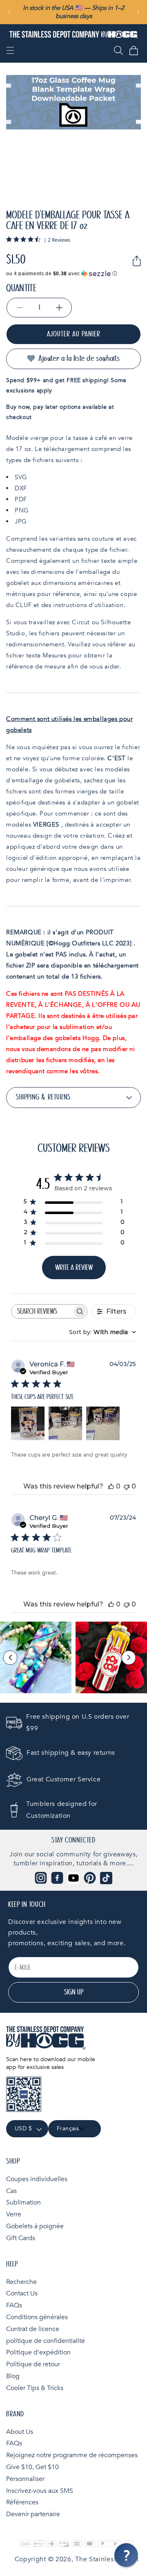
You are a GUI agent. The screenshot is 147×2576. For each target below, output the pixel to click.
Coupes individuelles (37, 2179)
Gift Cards (21, 2238)
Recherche (21, 2282)
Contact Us (22, 2293)
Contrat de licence (33, 2329)
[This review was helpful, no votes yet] (111, 1486)
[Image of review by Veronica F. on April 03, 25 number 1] (28, 1423)
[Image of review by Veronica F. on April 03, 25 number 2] (65, 1423)
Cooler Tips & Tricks (35, 2388)
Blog (13, 2376)
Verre (14, 2214)
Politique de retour (33, 2364)
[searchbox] (42, 1311)
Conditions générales (37, 2317)
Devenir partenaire (33, 2514)
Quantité (21, 288)
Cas (11, 2191)
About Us (20, 2432)
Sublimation (23, 2202)
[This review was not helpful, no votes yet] (127, 1486)
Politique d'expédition (38, 2352)
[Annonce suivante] (138, 12)
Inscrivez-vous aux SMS (40, 2491)
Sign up (74, 1992)
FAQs (14, 2305)
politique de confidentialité (46, 2341)
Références (22, 2502)
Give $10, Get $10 (32, 2467)
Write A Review (74, 1268)
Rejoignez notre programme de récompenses (72, 2455)
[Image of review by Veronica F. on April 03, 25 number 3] (103, 1423)
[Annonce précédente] (9, 12)
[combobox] (102, 1332)
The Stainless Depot (107, 2559)
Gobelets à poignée (35, 2226)
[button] (10, 50)
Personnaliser (25, 2479)
